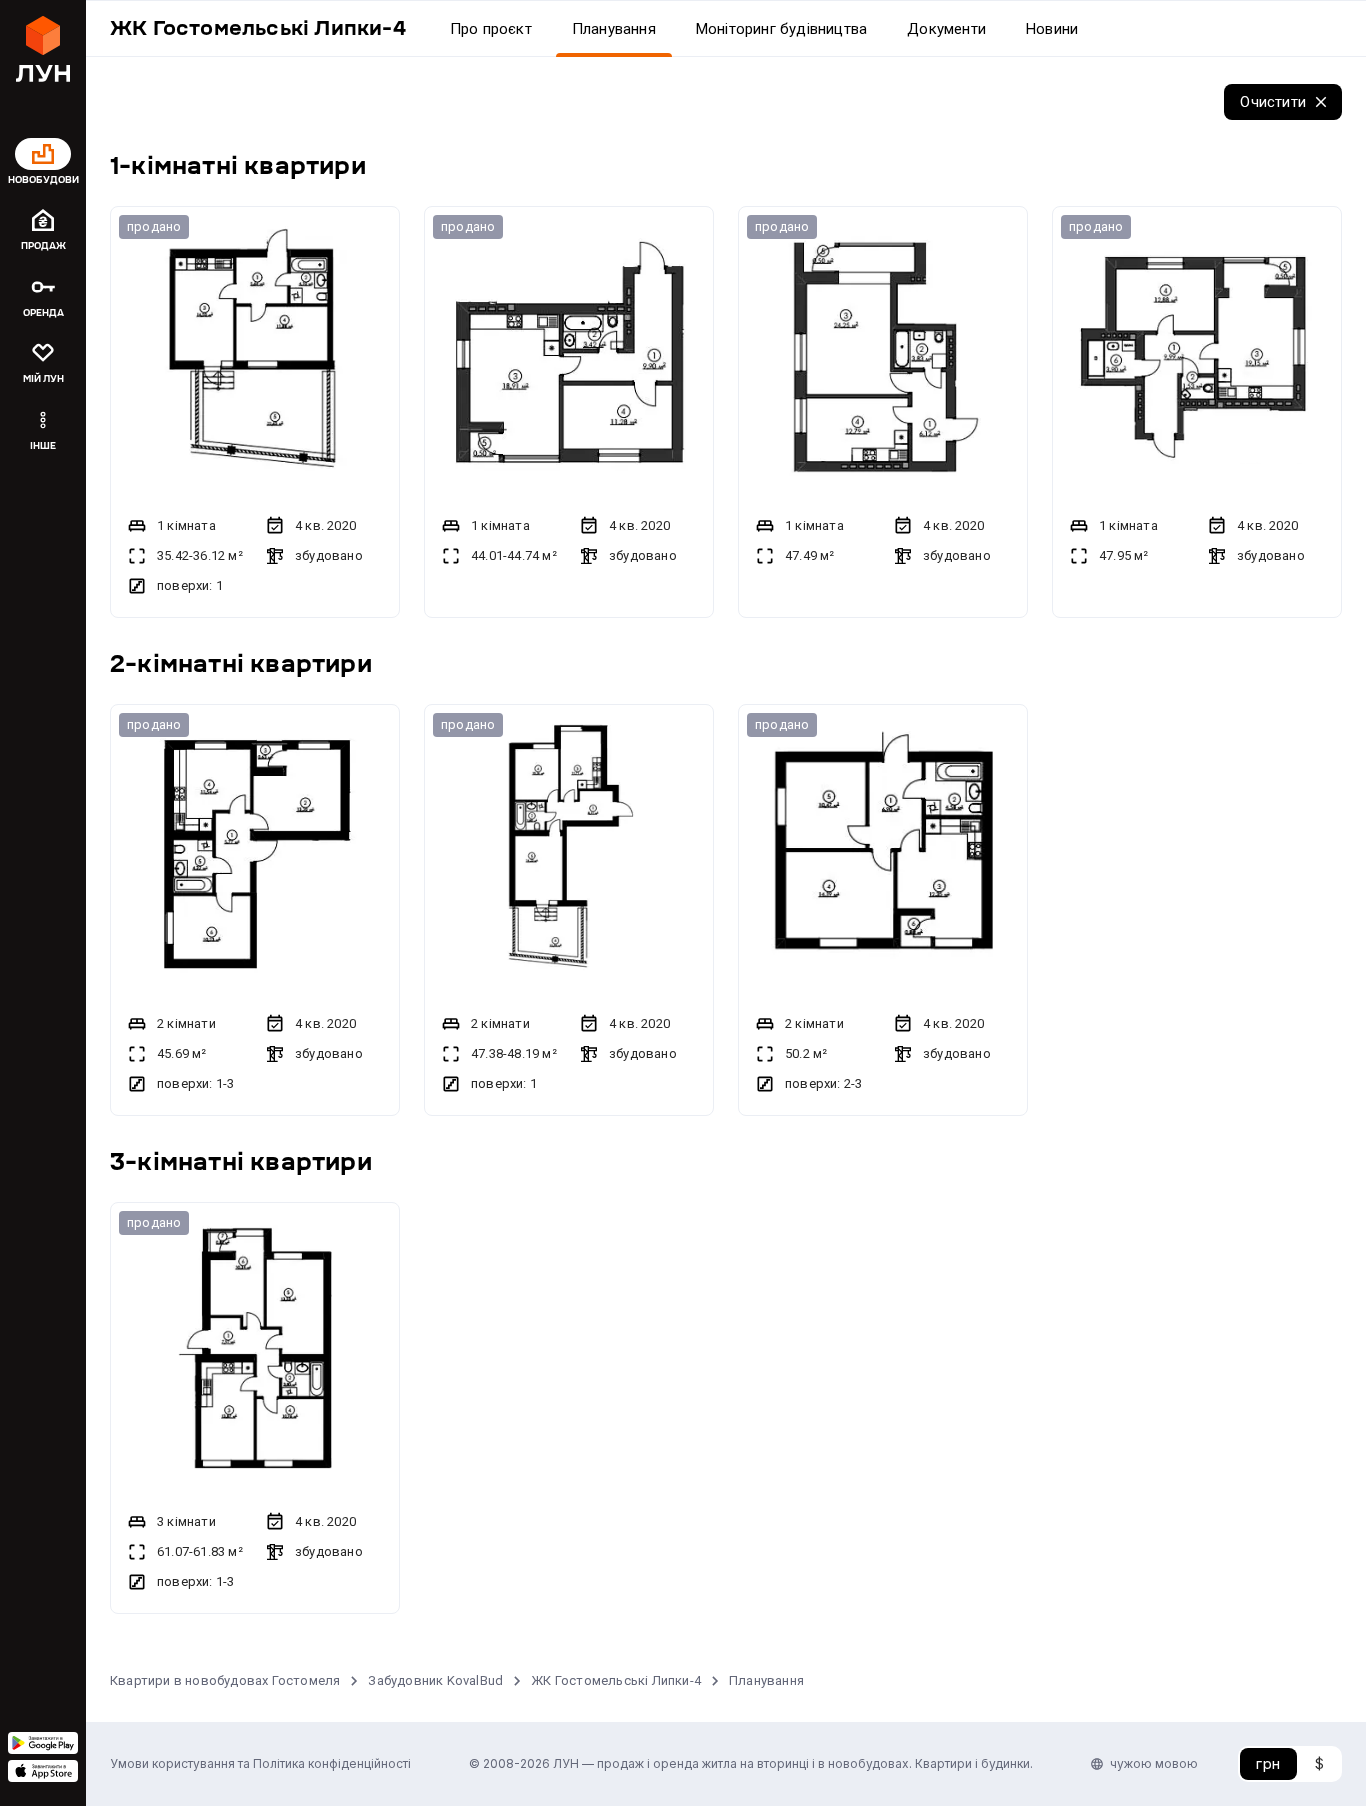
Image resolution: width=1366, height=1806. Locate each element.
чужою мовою (1154, 1763)
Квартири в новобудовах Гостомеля (225, 1680)
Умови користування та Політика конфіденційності (260, 1763)
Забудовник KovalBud (435, 1680)
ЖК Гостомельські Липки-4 (616, 1680)
